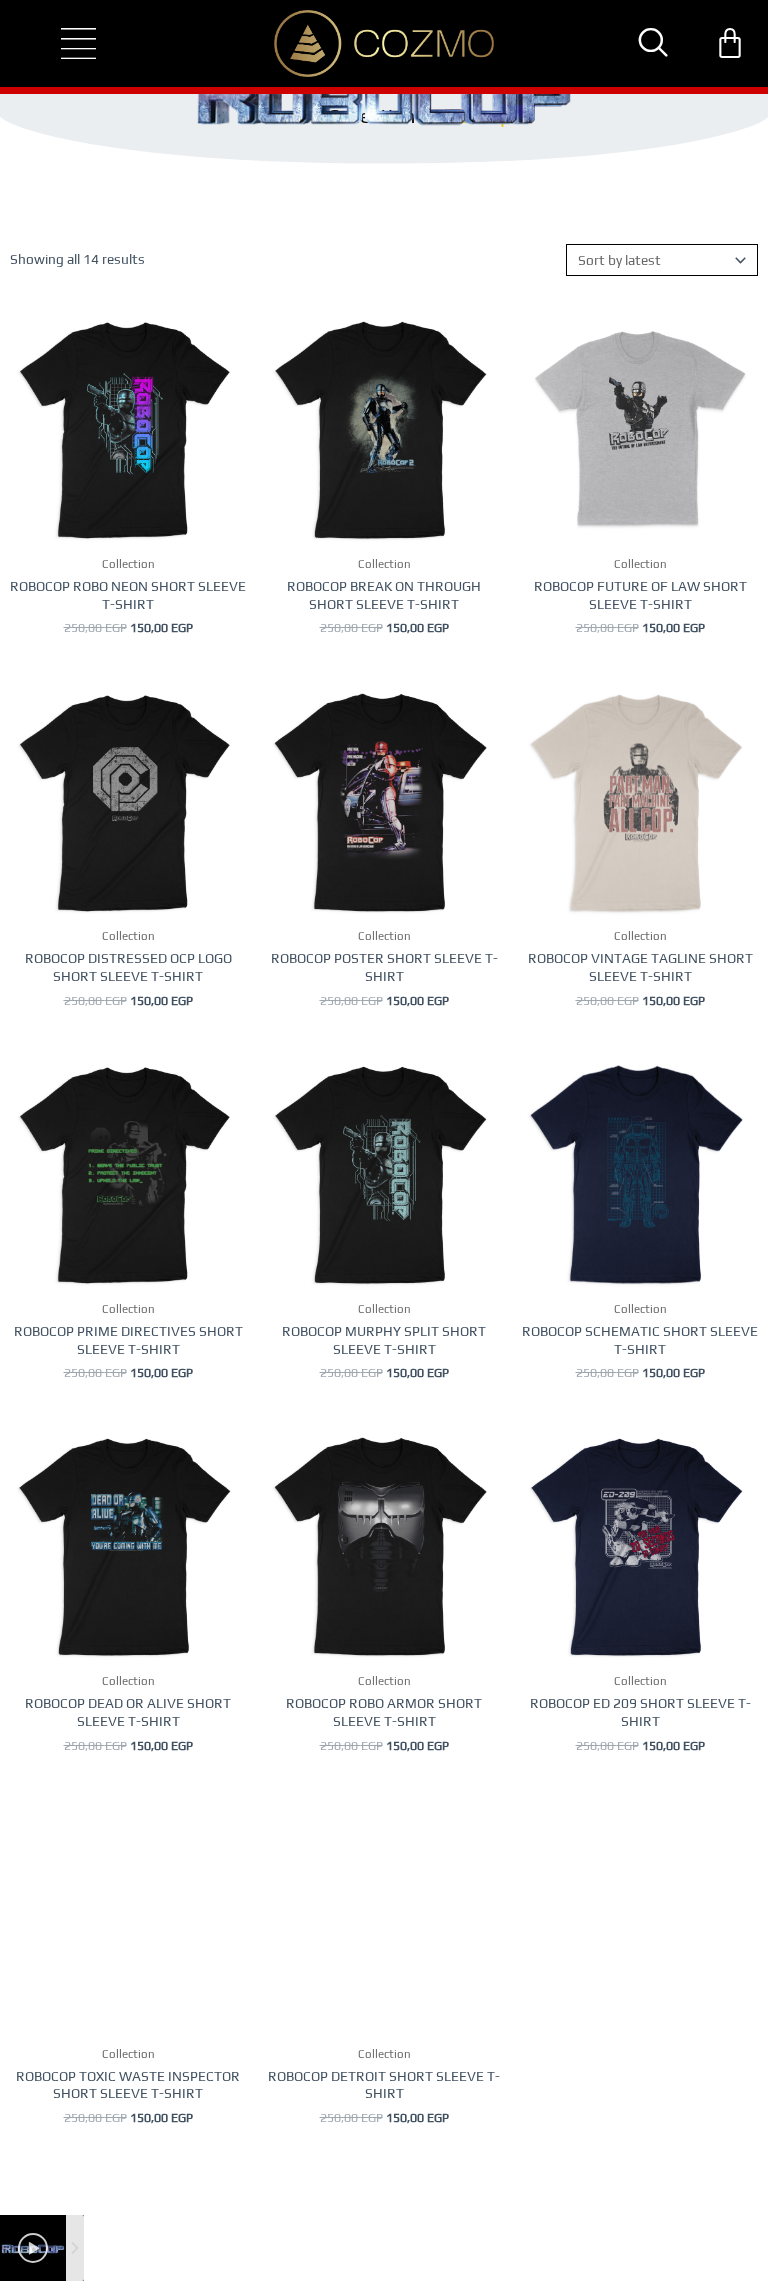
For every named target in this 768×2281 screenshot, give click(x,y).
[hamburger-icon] (61, 44)
